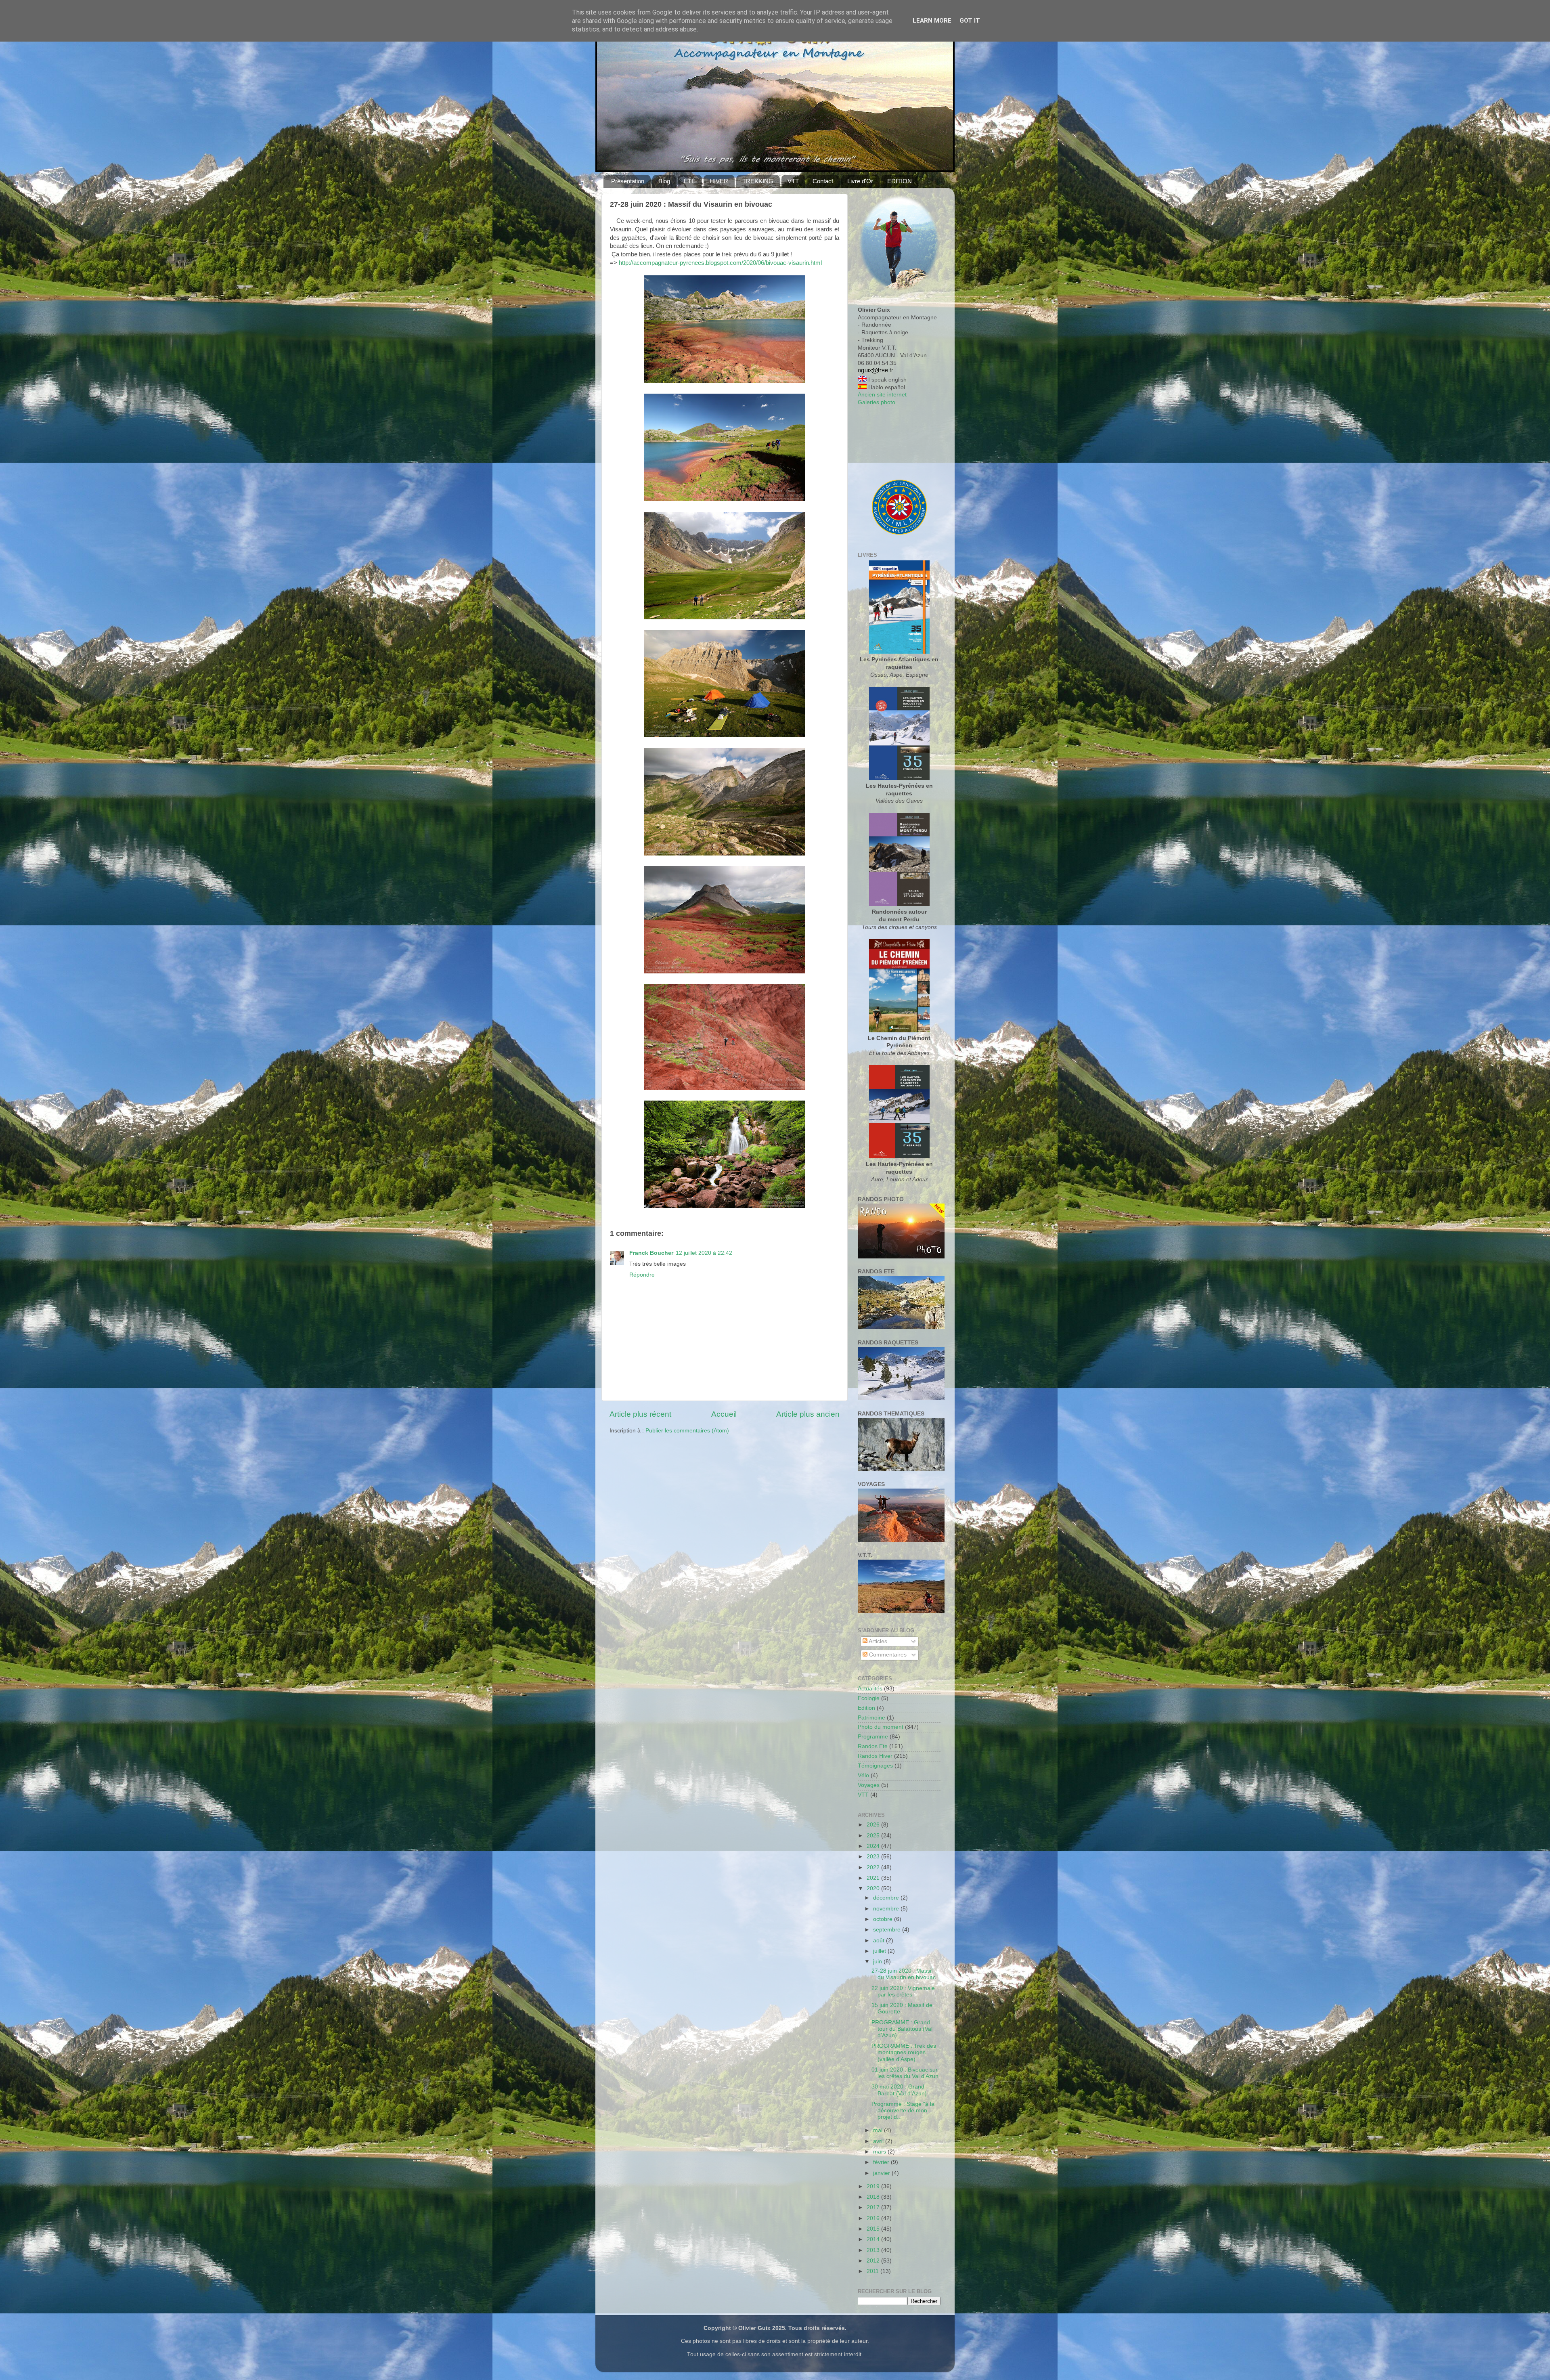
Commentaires (887, 1655)
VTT (793, 181)
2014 (874, 2239)
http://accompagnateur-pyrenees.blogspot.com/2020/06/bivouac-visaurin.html (720, 263)
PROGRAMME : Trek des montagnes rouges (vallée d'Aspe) (904, 2052)
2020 (874, 1888)
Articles (877, 1641)
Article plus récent (640, 1414)
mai (879, 2130)
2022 (874, 1867)
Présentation (628, 181)
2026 (874, 1825)
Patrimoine (871, 1718)
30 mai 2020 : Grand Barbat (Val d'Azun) (899, 2090)
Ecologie (869, 1698)
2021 (874, 1878)
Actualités (870, 1689)
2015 (874, 2229)
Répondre (642, 1275)
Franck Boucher (651, 1253)
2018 (874, 2197)
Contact (823, 181)
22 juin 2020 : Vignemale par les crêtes (903, 1991)
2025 (874, 1836)
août (880, 1941)
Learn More (932, 21)
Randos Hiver (875, 1756)
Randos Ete (873, 1746)
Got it (970, 21)
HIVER (719, 181)
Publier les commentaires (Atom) (687, 1431)
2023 (874, 1857)
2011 (873, 2271)
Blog (664, 181)
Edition (866, 1708)
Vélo (863, 1775)
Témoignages (875, 1766)
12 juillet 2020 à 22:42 (704, 1253)
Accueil (724, 1414)
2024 (874, 1846)
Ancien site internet (882, 395)
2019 (874, 2186)
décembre (887, 1898)
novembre (887, 1909)
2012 (874, 2261)
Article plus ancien (808, 1414)
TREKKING (758, 181)
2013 (874, 2250)
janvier (882, 2173)
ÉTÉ (690, 181)
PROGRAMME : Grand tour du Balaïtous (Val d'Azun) (902, 2029)
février (882, 2162)
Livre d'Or (860, 181)
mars (880, 2152)
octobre (884, 1919)
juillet (880, 1951)
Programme (873, 1737)
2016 (874, 2218)
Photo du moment (881, 1727)
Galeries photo (877, 402)
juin (878, 1962)
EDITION (900, 181)
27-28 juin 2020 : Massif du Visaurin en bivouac (904, 1974)
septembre (888, 1930)
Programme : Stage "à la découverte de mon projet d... (903, 2111)
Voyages (869, 1785)
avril (879, 2141)
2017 (874, 2207)
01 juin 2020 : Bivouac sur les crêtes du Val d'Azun (905, 2073)
